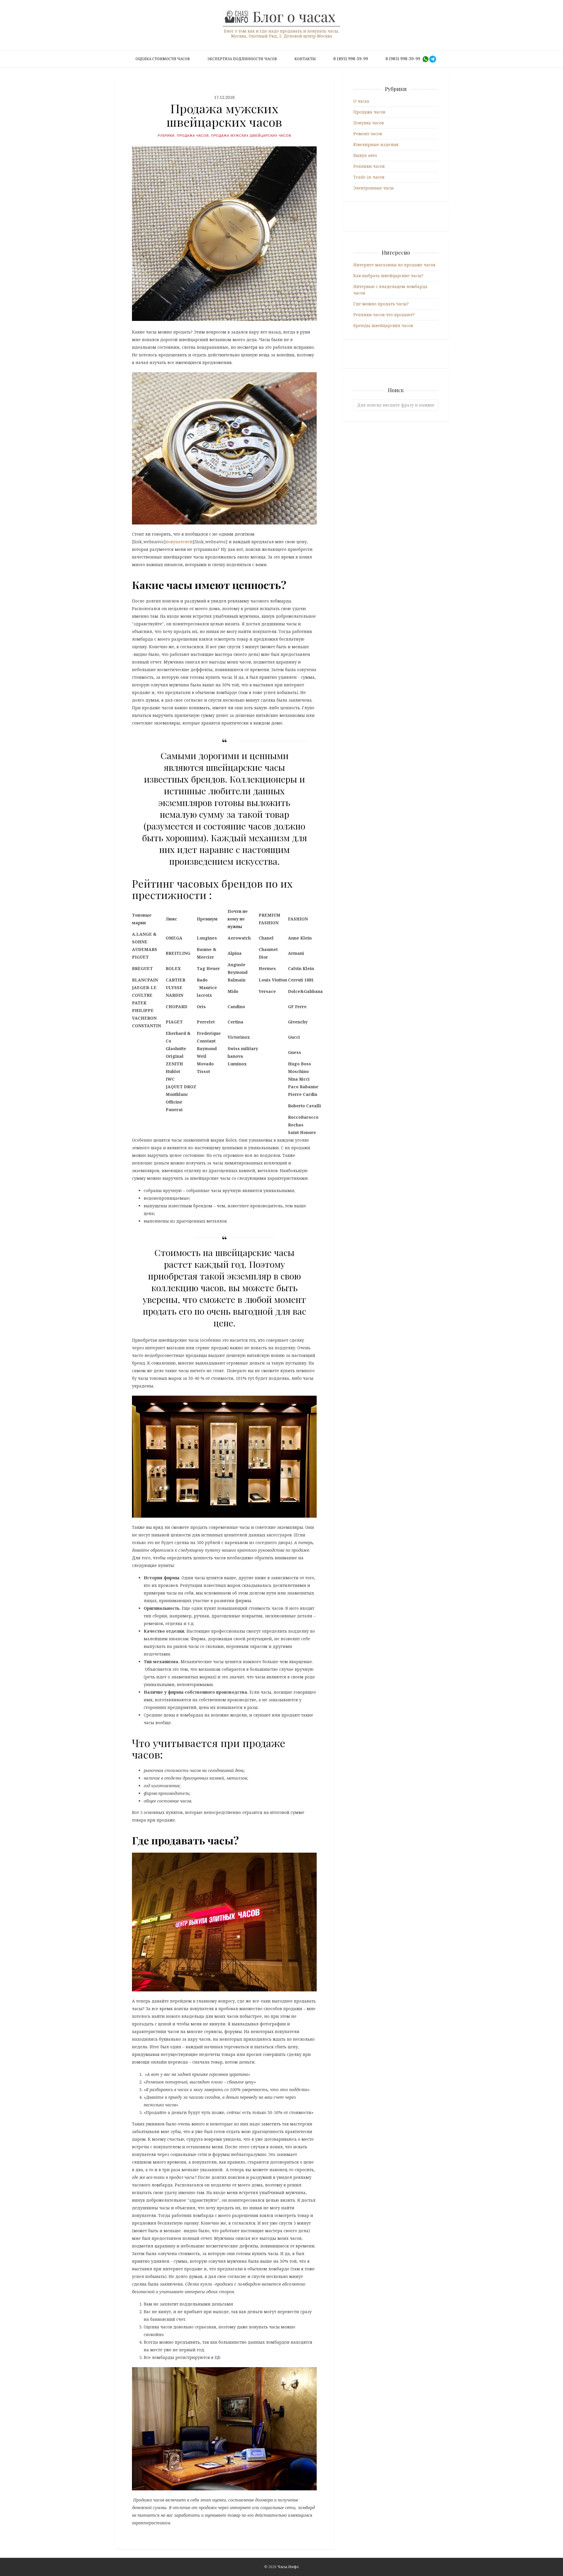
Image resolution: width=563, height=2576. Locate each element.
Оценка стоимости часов (163, 59)
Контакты (305, 59)
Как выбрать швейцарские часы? (388, 276)
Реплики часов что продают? (384, 315)
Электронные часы (374, 188)
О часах (361, 101)
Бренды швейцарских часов (383, 325)
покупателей (179, 542)
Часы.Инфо (288, 2567)
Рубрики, (167, 136)
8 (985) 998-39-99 (403, 59)
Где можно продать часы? (381, 304)
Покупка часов (369, 123)
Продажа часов (369, 112)
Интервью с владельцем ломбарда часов (390, 290)
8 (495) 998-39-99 (351, 59)
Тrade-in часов (369, 177)
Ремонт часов (368, 134)
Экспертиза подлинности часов (242, 59)
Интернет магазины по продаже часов (394, 265)
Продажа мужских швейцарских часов (251, 136)
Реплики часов (369, 166)
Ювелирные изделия (376, 144)
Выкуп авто (365, 155)
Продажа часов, (194, 136)
